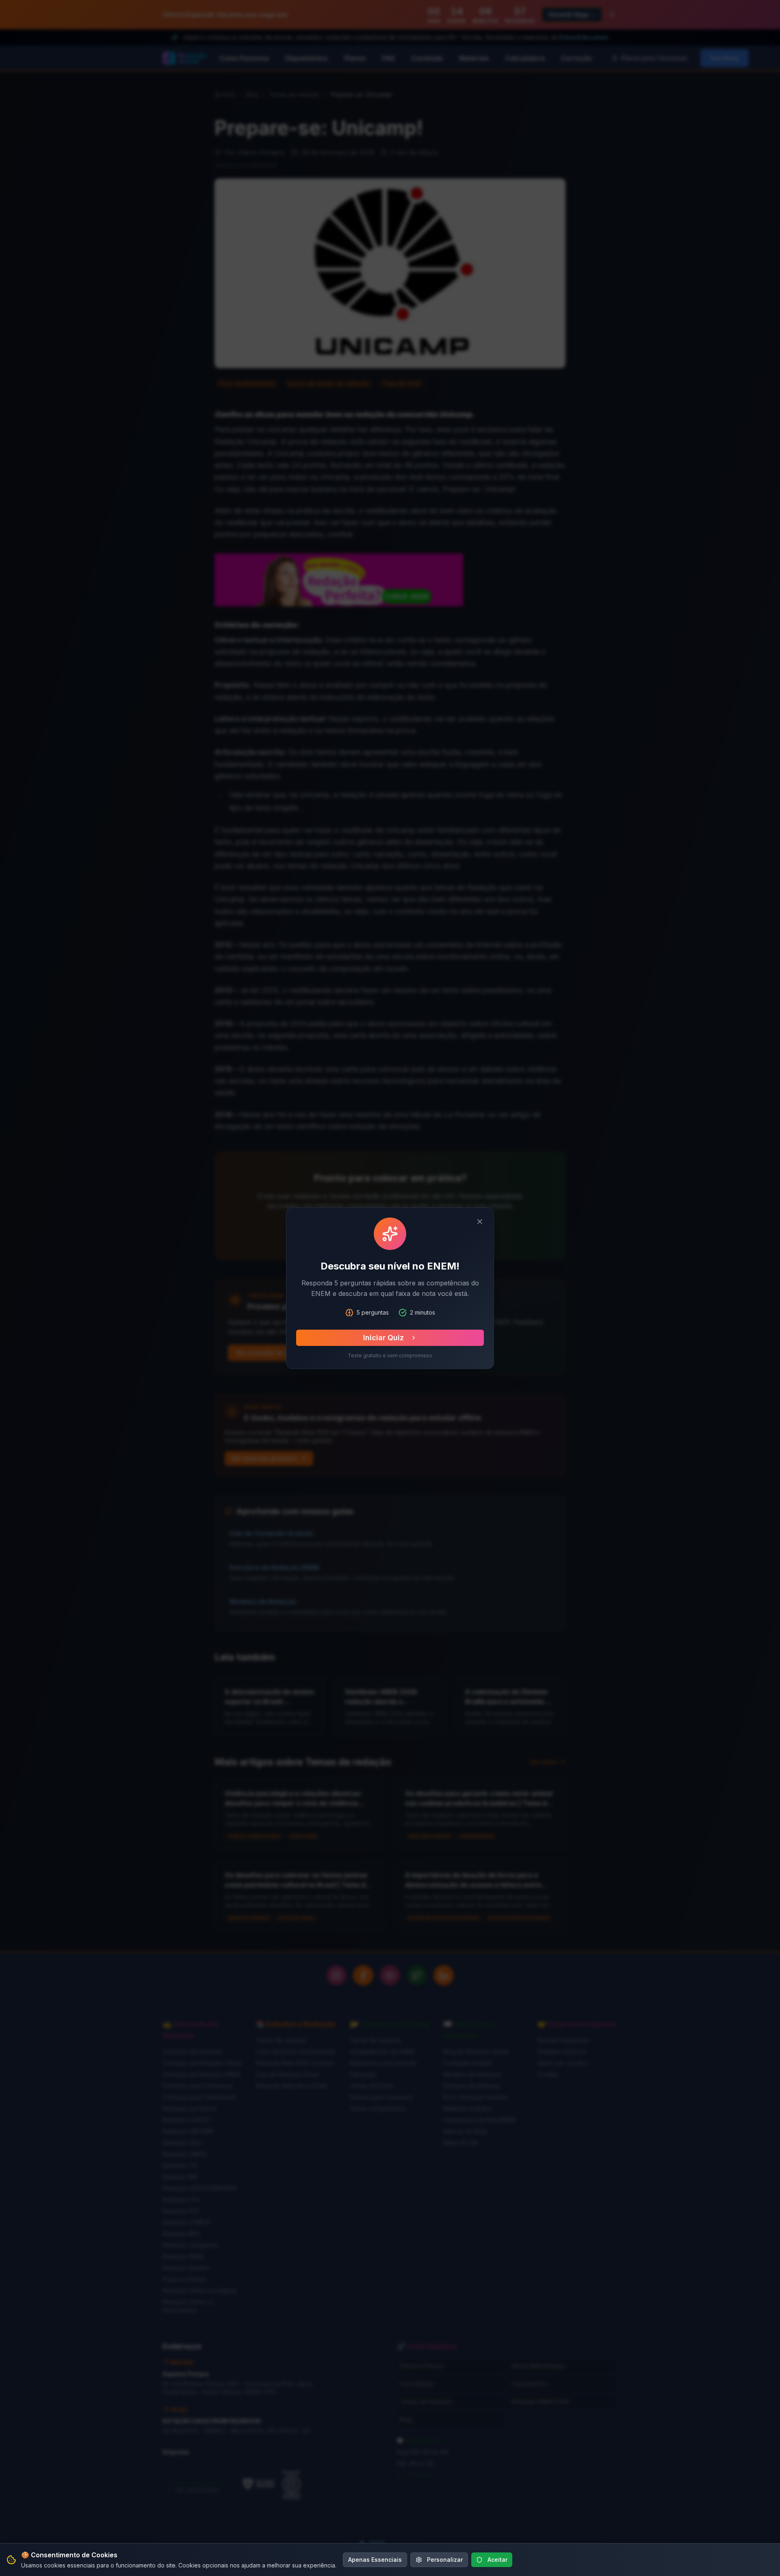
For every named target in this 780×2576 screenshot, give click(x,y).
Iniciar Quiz (383, 1338)
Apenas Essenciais (375, 2560)
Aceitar (497, 2560)
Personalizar (445, 2560)
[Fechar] (480, 1222)
